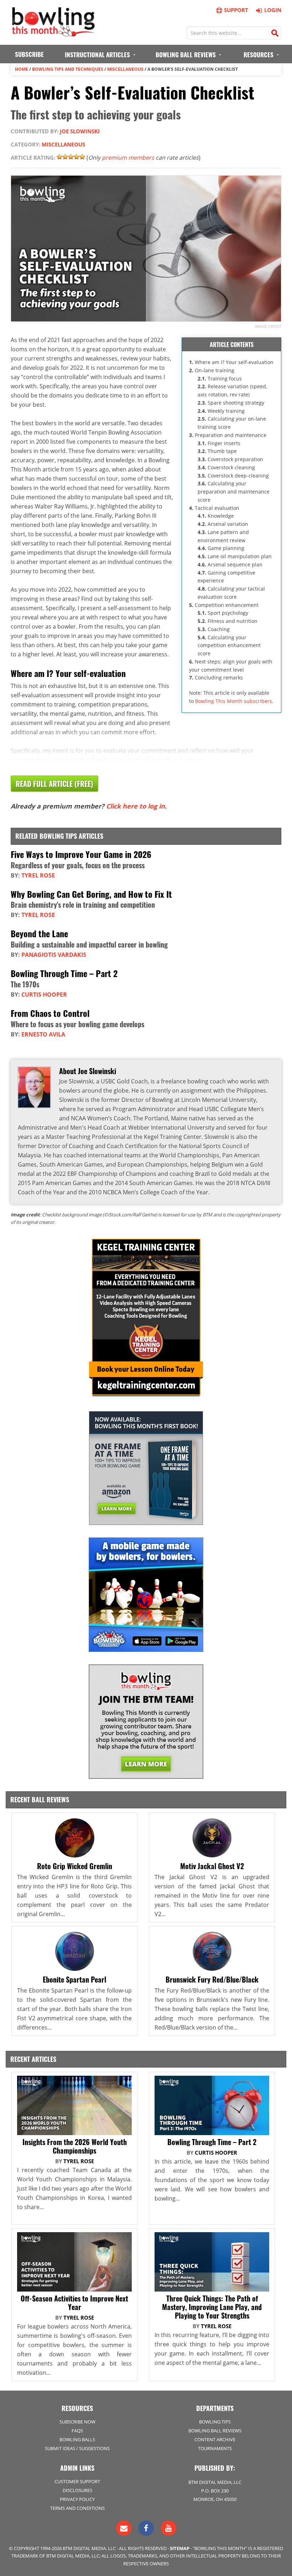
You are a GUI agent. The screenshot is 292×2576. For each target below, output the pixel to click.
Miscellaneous (125, 69)
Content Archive (215, 2439)
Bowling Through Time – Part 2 (64, 973)
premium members (128, 158)
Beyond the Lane (39, 933)
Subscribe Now (77, 2422)
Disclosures (77, 2490)
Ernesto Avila (43, 1034)
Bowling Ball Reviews (215, 2431)
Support (236, 10)
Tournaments (215, 2448)
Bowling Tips (215, 2422)
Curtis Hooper (44, 994)
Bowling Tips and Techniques (68, 69)
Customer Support (77, 2481)
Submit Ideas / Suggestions (77, 2448)
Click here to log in (135, 806)
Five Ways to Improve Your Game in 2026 (81, 854)
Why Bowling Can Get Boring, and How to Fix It (91, 894)
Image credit (268, 326)
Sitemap (180, 2548)
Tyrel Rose (38, 875)
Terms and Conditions (77, 2508)
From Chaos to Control (50, 1013)
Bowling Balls (77, 2439)
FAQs (77, 2431)
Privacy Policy (77, 2499)
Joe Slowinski (80, 131)
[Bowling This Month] (53, 33)
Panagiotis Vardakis (54, 955)
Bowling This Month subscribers (234, 701)
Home (22, 69)
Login (273, 10)
